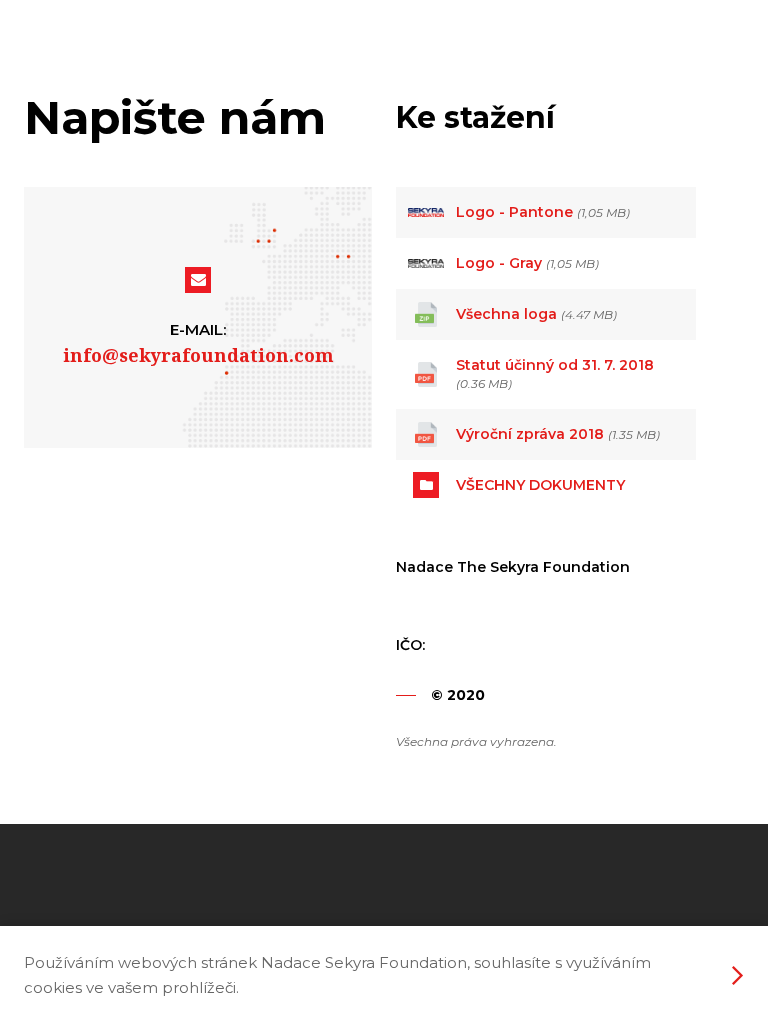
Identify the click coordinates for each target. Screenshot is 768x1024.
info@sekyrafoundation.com (198, 355)
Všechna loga (506, 314)
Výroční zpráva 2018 (530, 434)
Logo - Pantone (514, 212)
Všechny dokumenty (540, 485)
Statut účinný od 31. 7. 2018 (555, 365)
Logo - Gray (499, 263)
